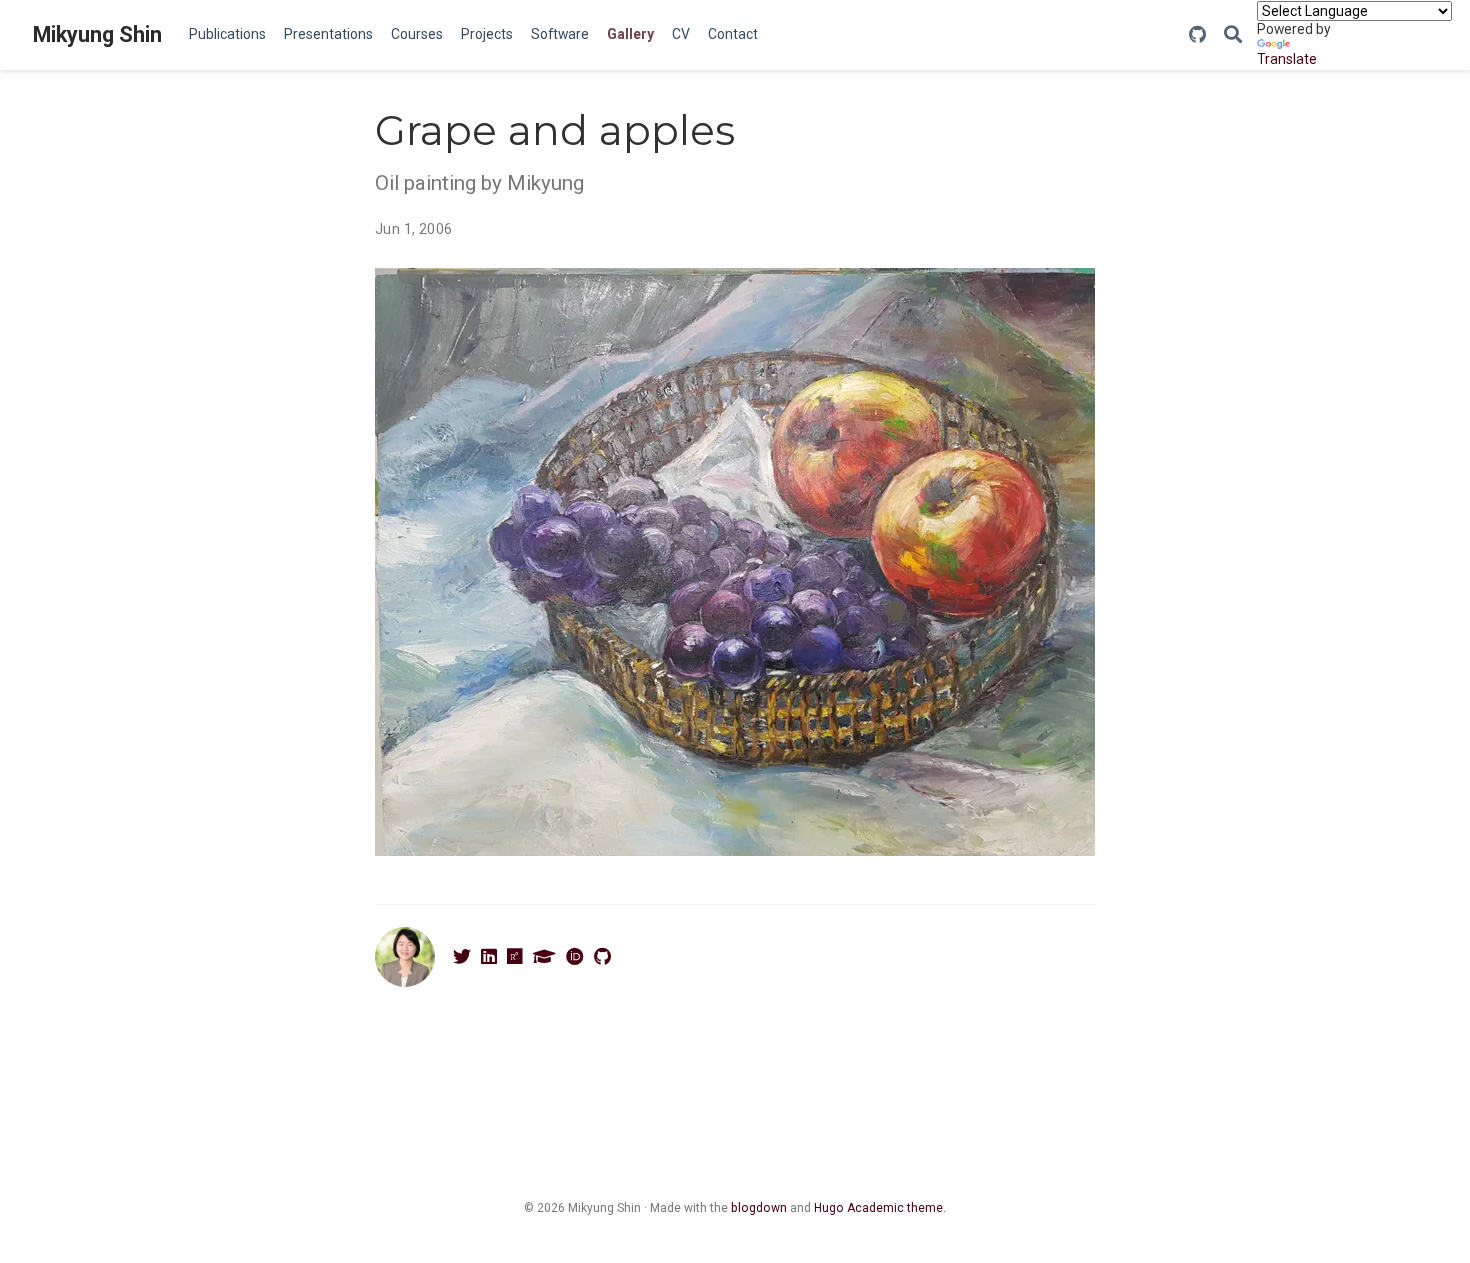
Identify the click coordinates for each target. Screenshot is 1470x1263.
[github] (1197, 35)
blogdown (759, 1208)
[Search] (1233, 35)
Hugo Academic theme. (880, 1208)
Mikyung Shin (97, 34)
